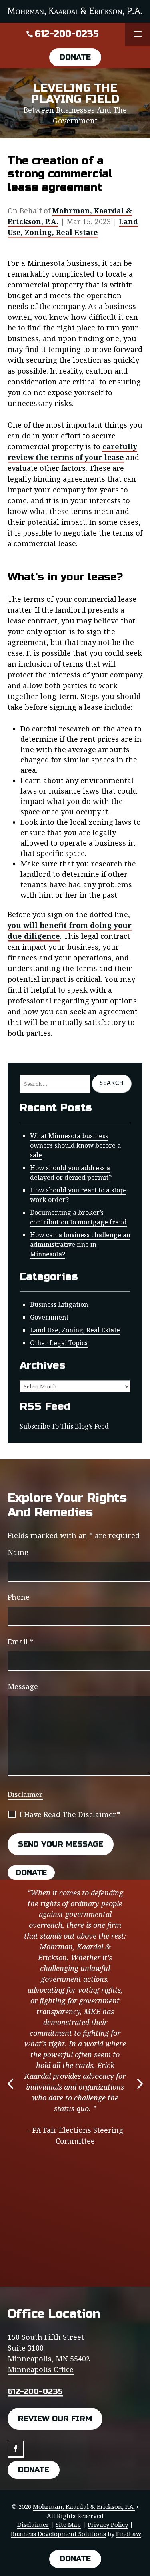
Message (23, 1686)
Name (18, 1552)
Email (21, 1642)
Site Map (68, 2524)
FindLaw (129, 2534)
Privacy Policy (108, 2524)
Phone (19, 1597)
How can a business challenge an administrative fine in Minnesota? (80, 1244)
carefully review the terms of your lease (72, 452)
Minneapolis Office (41, 2369)
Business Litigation (59, 1304)
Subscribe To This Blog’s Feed (64, 1426)
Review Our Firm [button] (55, 2418)
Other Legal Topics (59, 1343)
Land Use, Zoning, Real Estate (73, 227)
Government (49, 1317)
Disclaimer (25, 1794)
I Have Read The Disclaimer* (70, 1814)
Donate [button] (75, 57)
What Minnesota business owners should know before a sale (75, 1145)
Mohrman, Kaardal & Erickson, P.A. (84, 2506)
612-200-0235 (67, 34)
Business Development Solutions (58, 2534)
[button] (138, 34)
